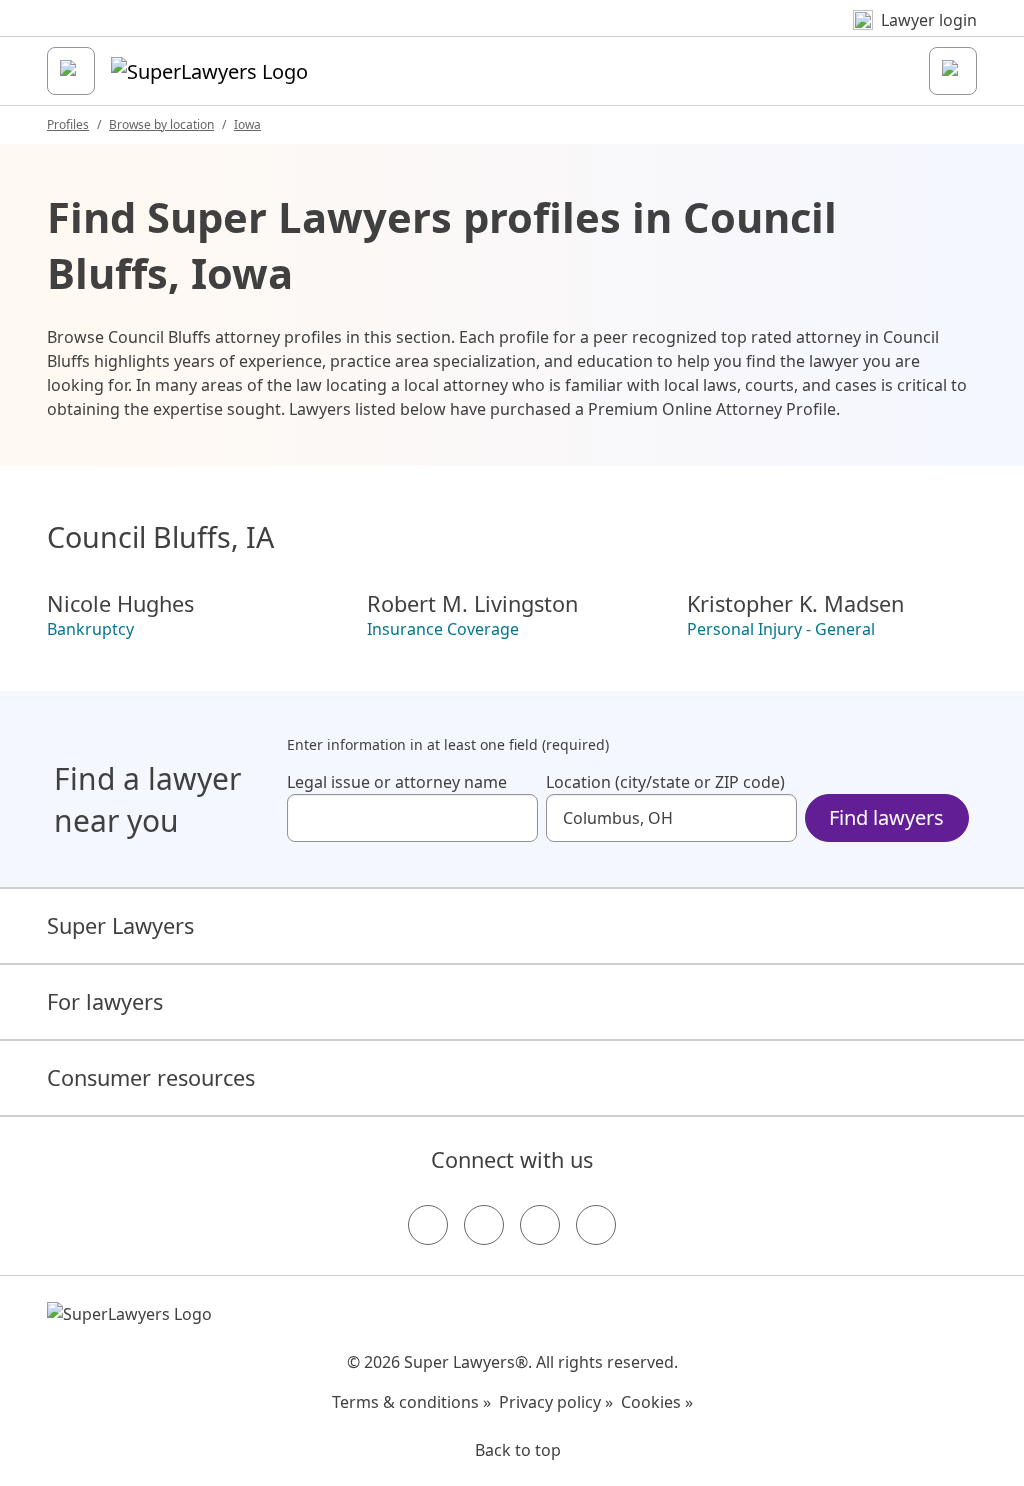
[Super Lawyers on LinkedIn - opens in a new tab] (596, 1225)
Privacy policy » (556, 1402)
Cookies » (657, 1402)
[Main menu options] (71, 71)
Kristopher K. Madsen (795, 604)
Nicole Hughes (120, 604)
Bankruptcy (90, 629)
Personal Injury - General (781, 629)
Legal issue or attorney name (397, 782)
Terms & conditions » (411, 1402)
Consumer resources (151, 1077)
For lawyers (105, 1001)
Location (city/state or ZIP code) (665, 782)
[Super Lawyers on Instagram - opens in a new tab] (484, 1225)
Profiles (68, 124)
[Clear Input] (514, 818)
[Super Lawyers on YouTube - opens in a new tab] (540, 1225)
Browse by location (161, 124)
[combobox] (412, 818)
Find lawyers (886, 817)
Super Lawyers (120, 925)
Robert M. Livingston (472, 604)
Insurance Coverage (443, 629)
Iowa (247, 124)
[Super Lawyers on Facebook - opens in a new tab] (428, 1225)
